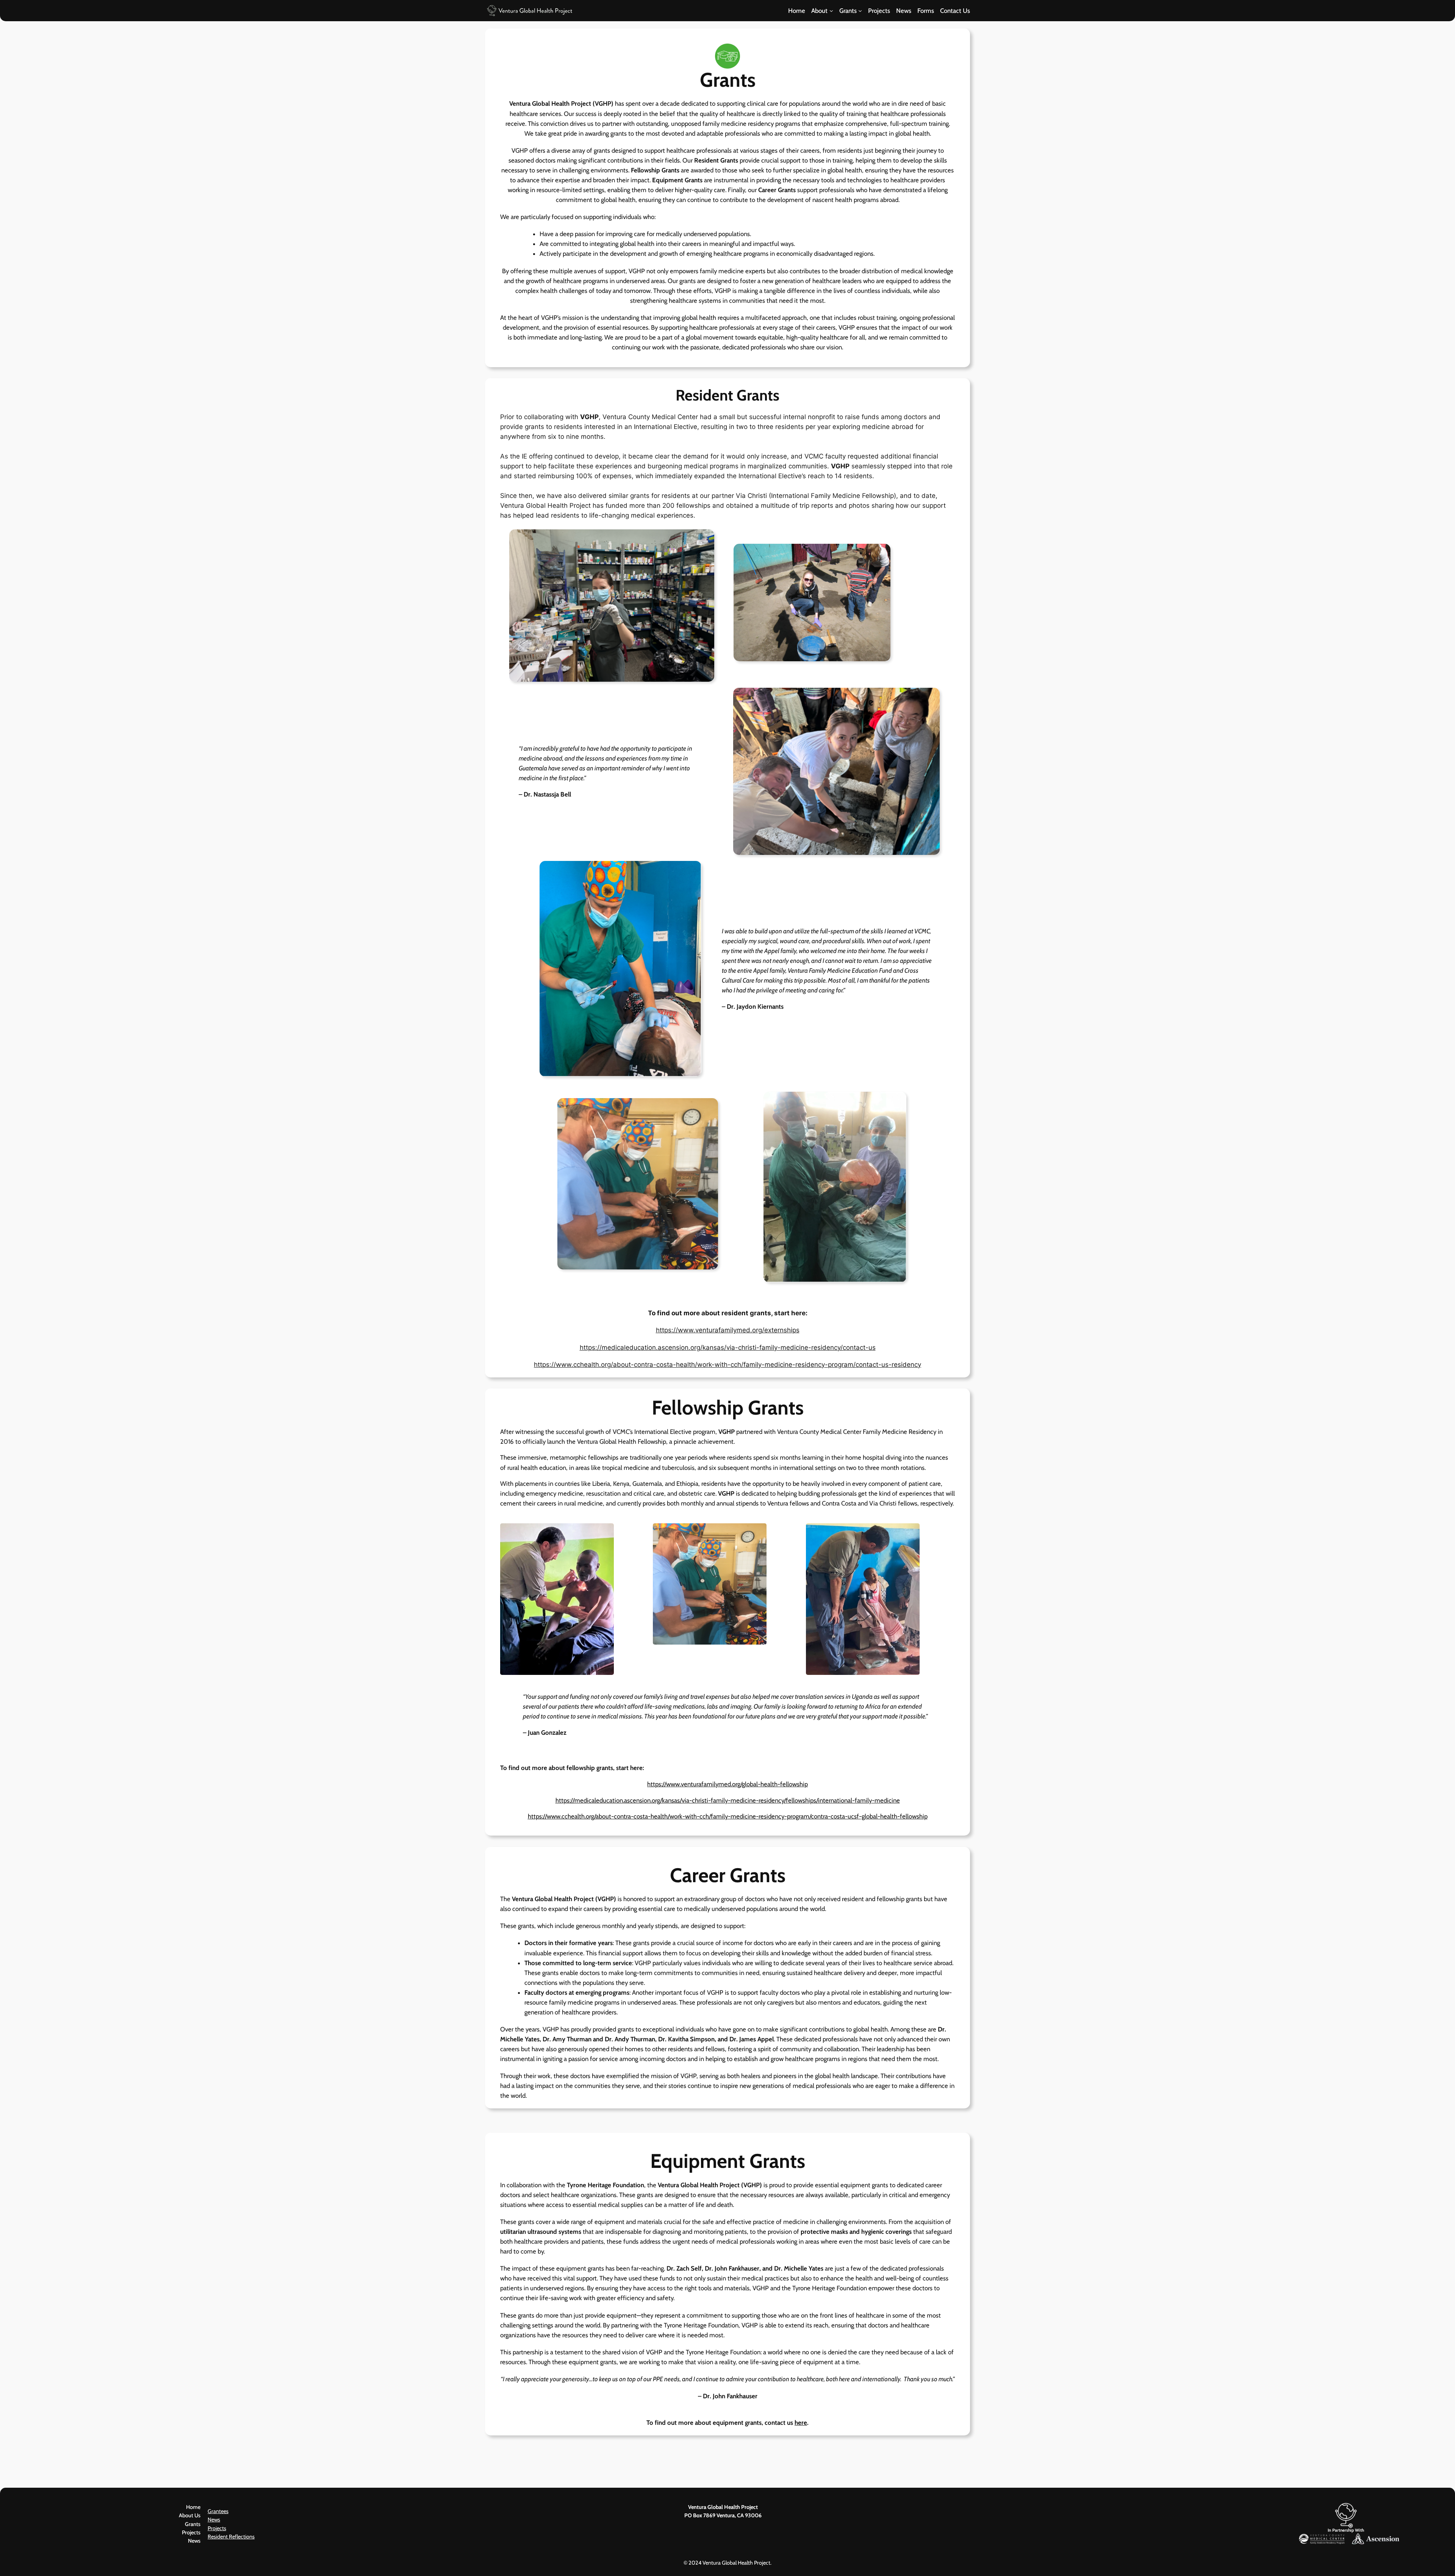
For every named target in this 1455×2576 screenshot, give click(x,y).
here (801, 2423)
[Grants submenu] (860, 11)
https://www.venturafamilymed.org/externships (728, 1330)
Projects (217, 2528)
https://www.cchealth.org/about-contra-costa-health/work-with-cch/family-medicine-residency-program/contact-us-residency (727, 1365)
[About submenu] (831, 11)
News (214, 2520)
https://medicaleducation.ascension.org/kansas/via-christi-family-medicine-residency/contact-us (728, 1347)
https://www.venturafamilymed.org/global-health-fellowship (727, 1784)
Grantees (218, 2511)
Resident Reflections (231, 2537)
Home (193, 2507)
